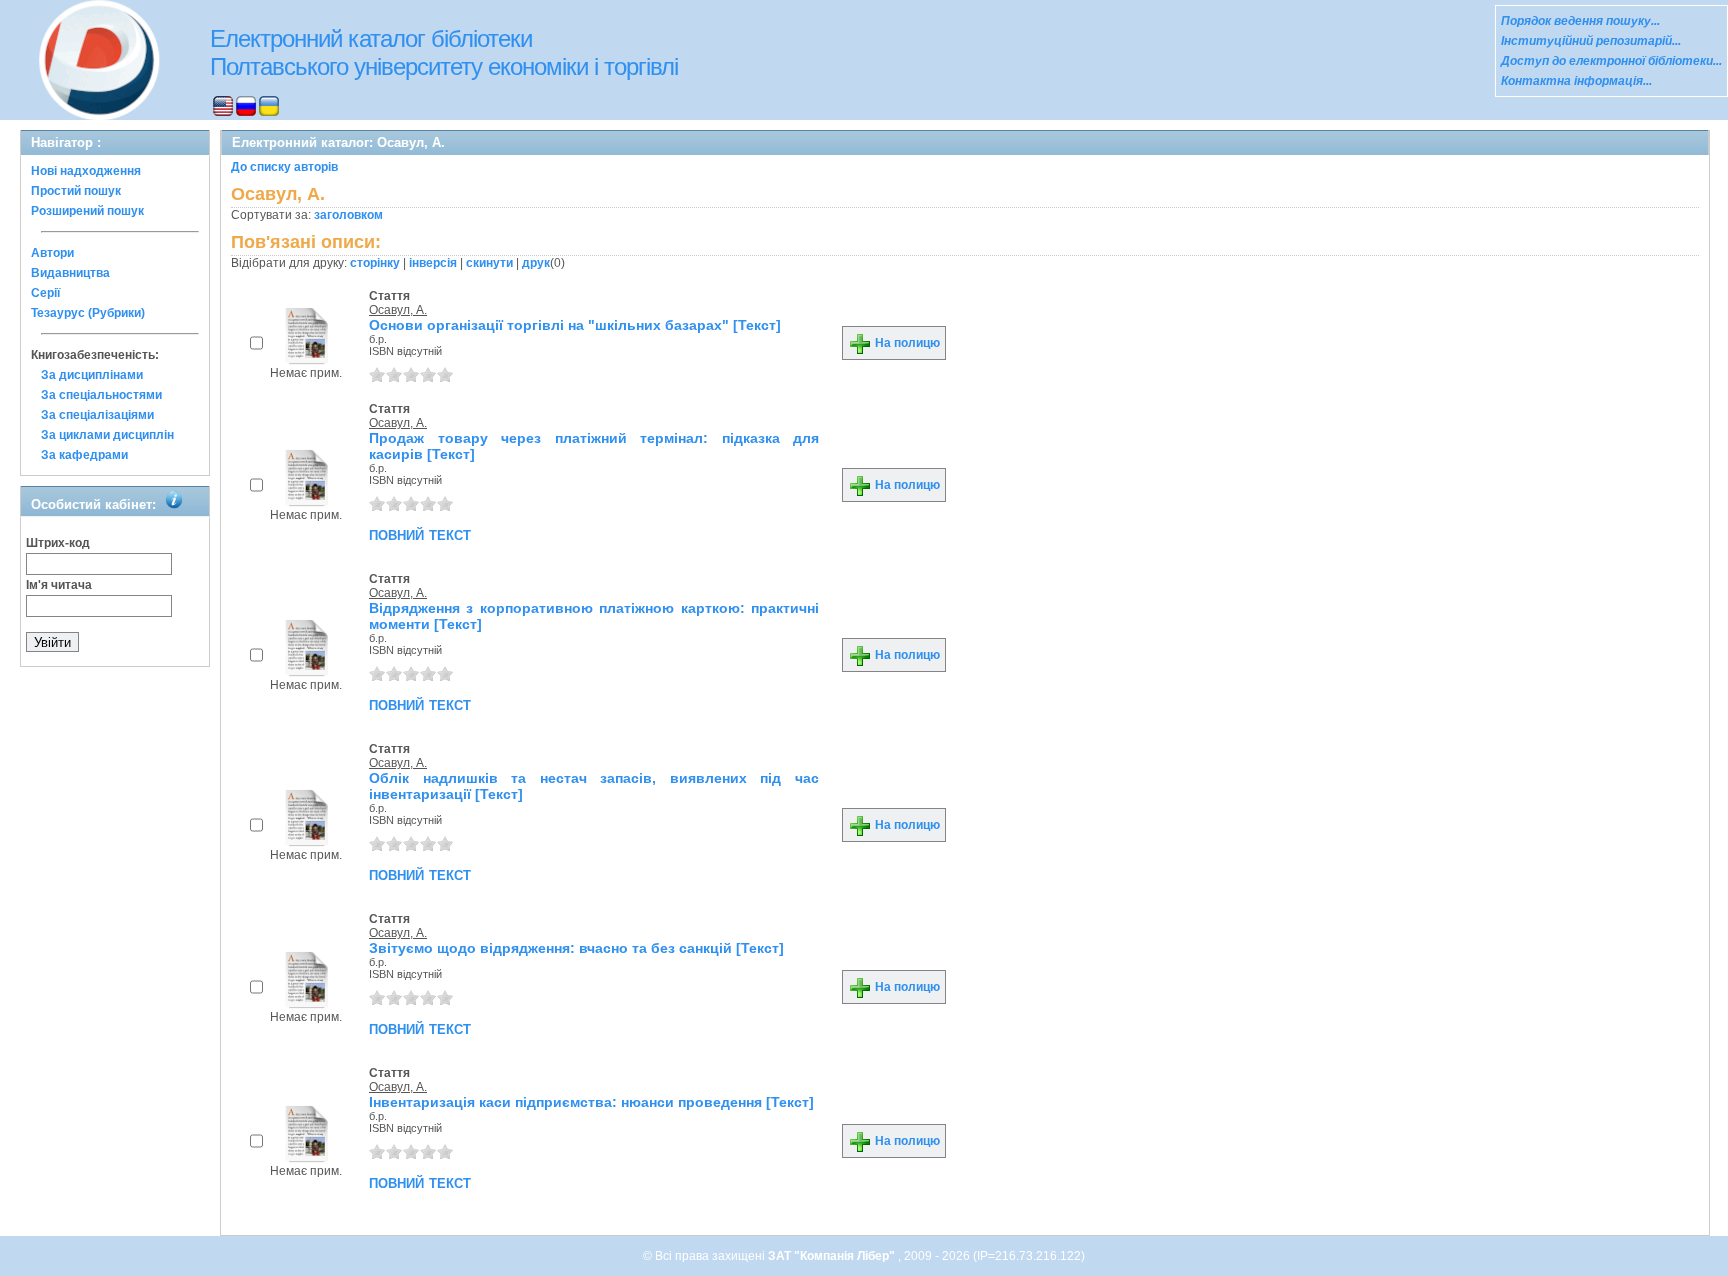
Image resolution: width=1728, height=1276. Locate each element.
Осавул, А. (398, 310)
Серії (45, 293)
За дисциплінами (92, 375)
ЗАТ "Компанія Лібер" (833, 1256)
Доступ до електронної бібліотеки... (1611, 61)
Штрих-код (58, 543)
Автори (52, 253)
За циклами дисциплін (107, 435)
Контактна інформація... (1576, 81)
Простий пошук (76, 191)
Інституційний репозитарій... (1591, 41)
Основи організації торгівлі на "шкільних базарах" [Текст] (575, 325)
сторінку (375, 263)
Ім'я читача (59, 585)
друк (536, 263)
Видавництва (70, 273)
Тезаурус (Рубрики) (88, 313)
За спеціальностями (101, 395)
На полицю (906, 343)
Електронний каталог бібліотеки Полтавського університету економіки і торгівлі (444, 52)
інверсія (433, 263)
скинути (489, 263)
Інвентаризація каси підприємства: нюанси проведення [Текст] (591, 1102)
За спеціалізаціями (97, 415)
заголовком (348, 215)
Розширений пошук (87, 211)
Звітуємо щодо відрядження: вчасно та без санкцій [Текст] (576, 948)
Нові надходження (86, 171)
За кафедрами (84, 455)
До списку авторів (284, 167)
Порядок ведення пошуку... (1580, 21)
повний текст (420, 534)
